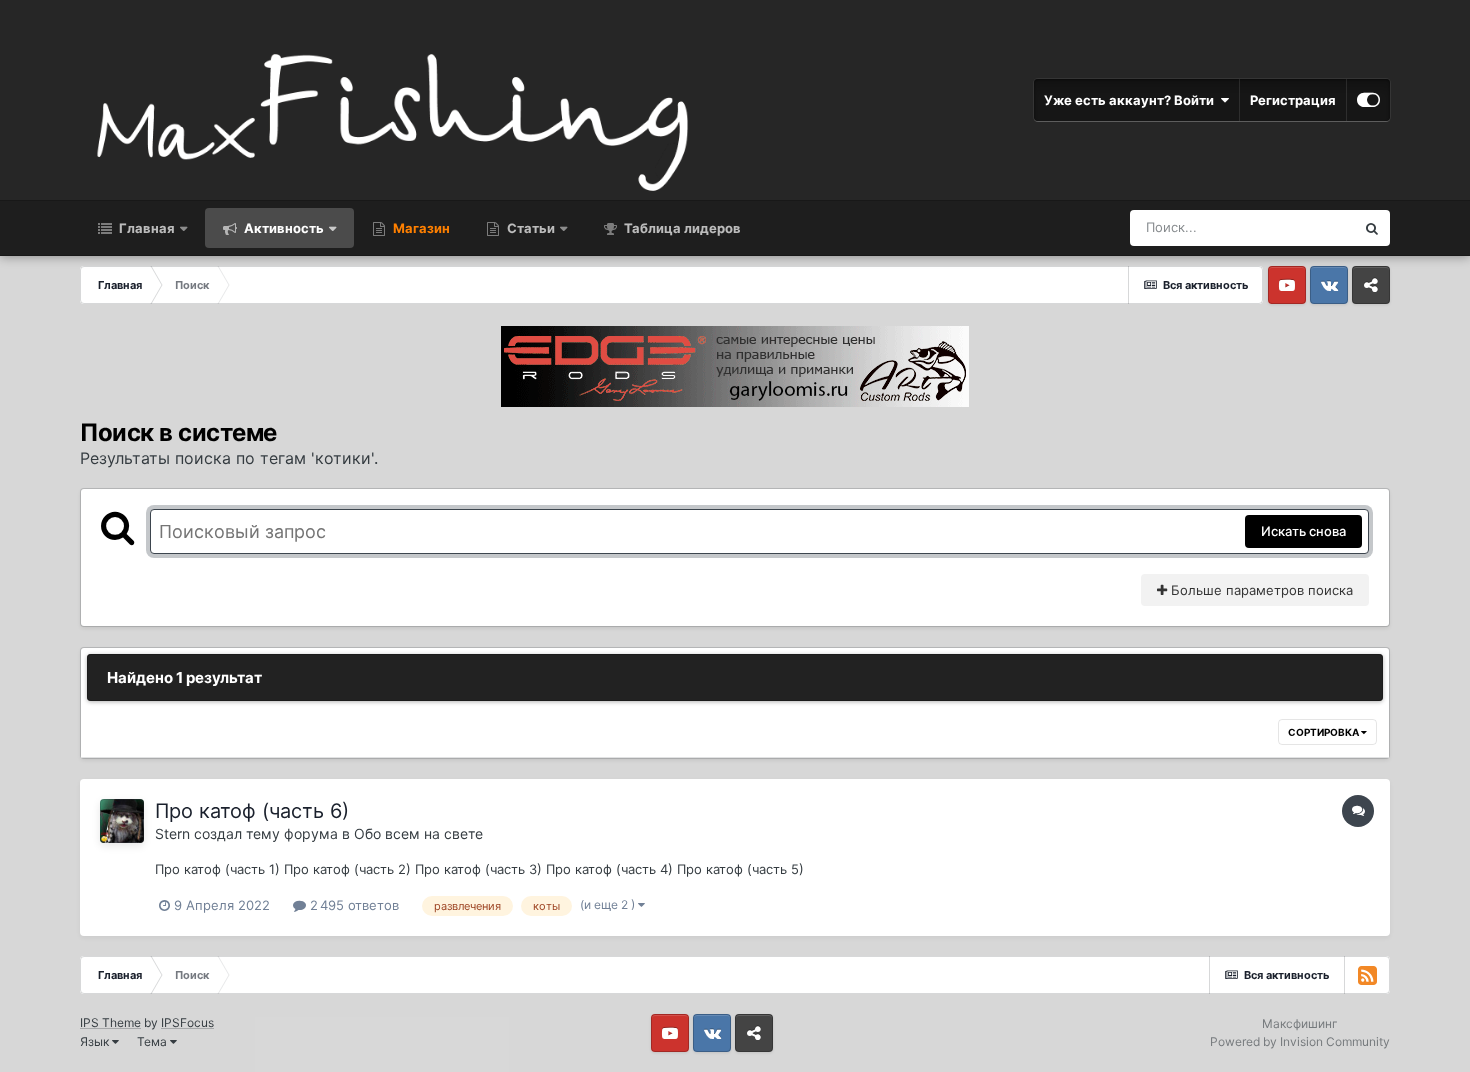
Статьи (529, 228)
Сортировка (1324, 732)
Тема (153, 1041)
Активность (282, 228)
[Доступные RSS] (1367, 975)
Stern (172, 833)
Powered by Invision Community (1300, 1041)
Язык (96, 1041)
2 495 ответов (352, 905)
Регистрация (1293, 100)
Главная (145, 228)
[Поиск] (1372, 228)
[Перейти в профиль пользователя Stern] (122, 821)
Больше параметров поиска (1260, 590)
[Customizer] (1368, 100)
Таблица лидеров (681, 228)
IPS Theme (110, 1022)
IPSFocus (187, 1022)
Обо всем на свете (418, 833)
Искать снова (1303, 531)
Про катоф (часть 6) (252, 811)
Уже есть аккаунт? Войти (1132, 100)
